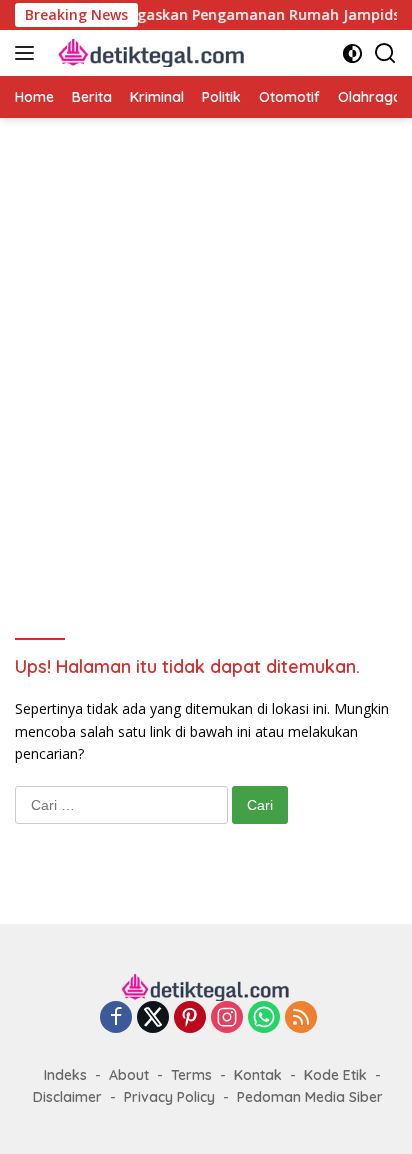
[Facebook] (116, 1018)
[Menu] (28, 53)
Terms (191, 1075)
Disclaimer (67, 1097)
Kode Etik (335, 1075)
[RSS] (301, 1018)
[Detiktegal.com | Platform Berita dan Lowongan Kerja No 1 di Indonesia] (149, 53)
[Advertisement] (206, 364)
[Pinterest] (190, 1018)
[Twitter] (153, 1018)
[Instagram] (227, 1018)
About (129, 1075)
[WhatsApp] (264, 1018)
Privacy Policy (169, 1097)
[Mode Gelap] (352, 53)
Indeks (65, 1075)
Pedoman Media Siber (310, 1097)
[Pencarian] (385, 53)
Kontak (258, 1075)
